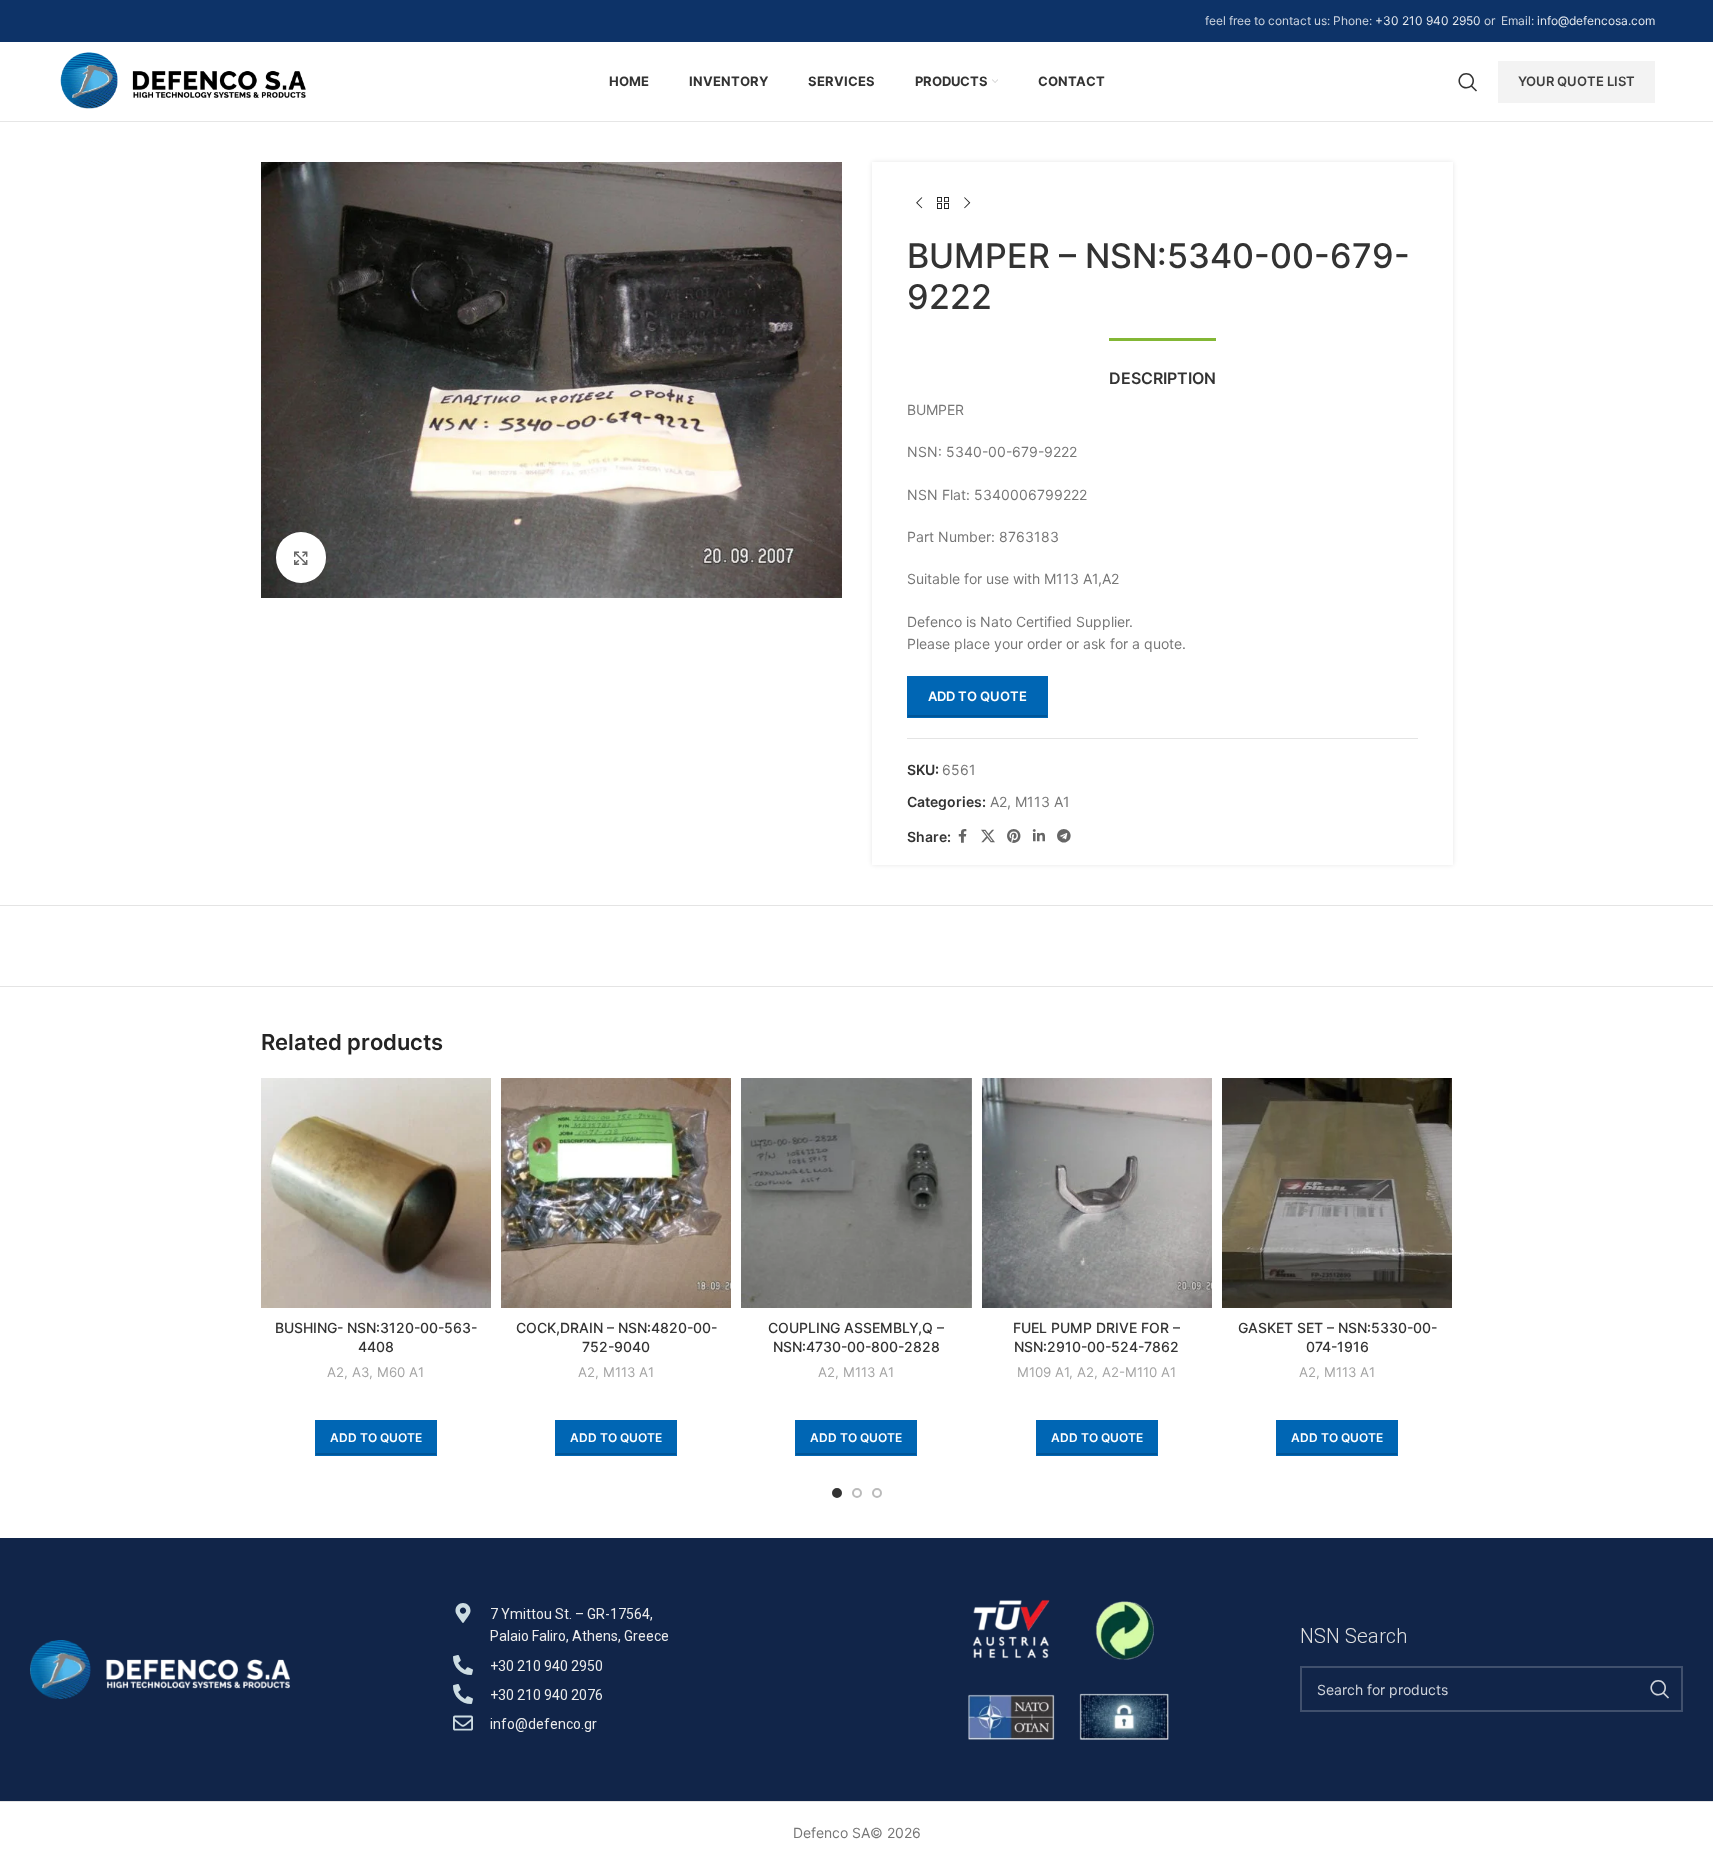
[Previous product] (919, 204)
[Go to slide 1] (837, 1493)
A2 (998, 801)
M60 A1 (400, 1372)
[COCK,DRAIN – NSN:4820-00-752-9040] (616, 1193)
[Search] (1468, 82)
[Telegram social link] (1064, 836)
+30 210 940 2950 (1428, 20)
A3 (360, 1372)
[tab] (1162, 368)
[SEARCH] (1660, 1689)
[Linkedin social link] (1039, 836)
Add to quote (977, 696)
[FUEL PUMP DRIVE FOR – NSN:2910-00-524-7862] (1097, 1193)
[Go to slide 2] (857, 1493)
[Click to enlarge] (301, 557)
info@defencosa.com (1596, 20)
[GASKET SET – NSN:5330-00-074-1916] (1337, 1193)
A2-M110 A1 (1139, 1372)
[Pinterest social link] (1014, 836)
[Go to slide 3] (877, 1493)
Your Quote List (1576, 81)
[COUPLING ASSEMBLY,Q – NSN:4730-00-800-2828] (856, 1193)
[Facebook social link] (963, 836)
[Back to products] (943, 204)
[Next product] (967, 204)
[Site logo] (183, 79)
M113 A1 (1042, 801)
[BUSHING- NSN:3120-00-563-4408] (376, 1193)
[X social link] (988, 836)
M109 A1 (1043, 1372)
